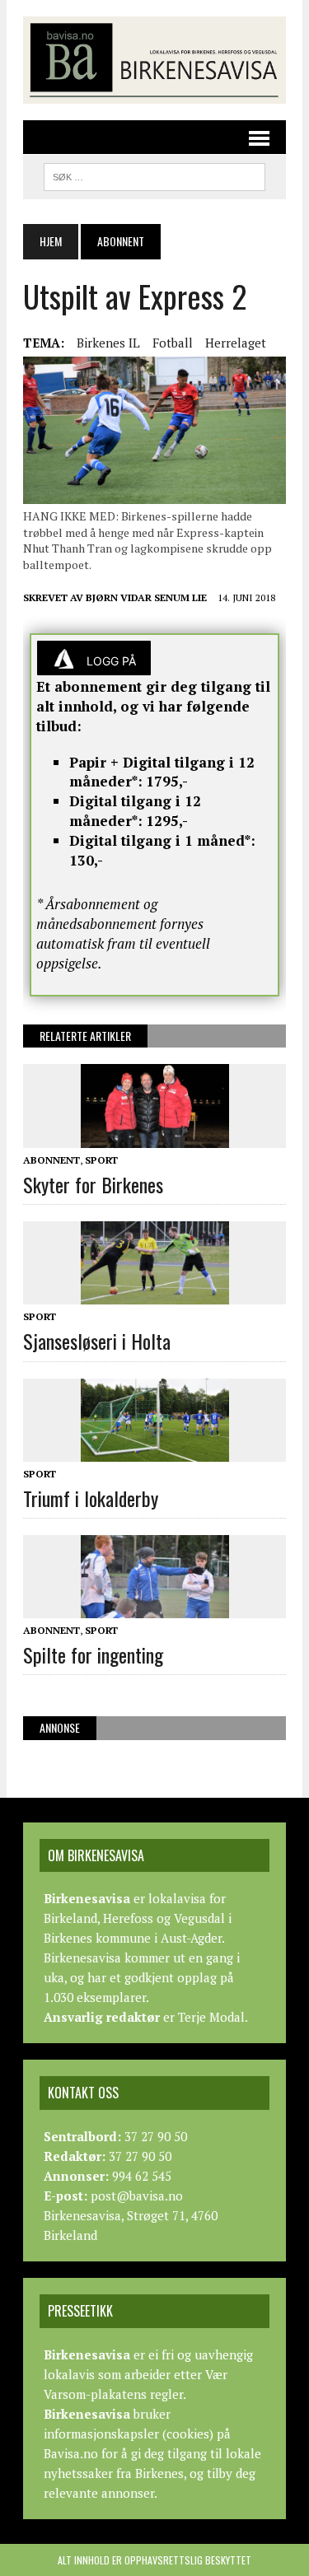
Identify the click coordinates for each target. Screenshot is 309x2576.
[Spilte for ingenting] (155, 1607)
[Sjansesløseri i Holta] (155, 1294)
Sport (101, 1160)
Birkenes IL (108, 343)
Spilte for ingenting (93, 1654)
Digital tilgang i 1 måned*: (162, 840)
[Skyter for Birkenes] (155, 1136)
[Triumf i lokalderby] (155, 1450)
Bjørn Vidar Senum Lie (146, 597)
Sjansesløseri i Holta (97, 1341)
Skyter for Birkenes (93, 1184)
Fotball (173, 343)
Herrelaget (236, 343)
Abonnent (51, 1160)
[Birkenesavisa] (154, 60)
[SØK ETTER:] (154, 175)
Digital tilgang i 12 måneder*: (135, 811)
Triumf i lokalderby (91, 1498)
